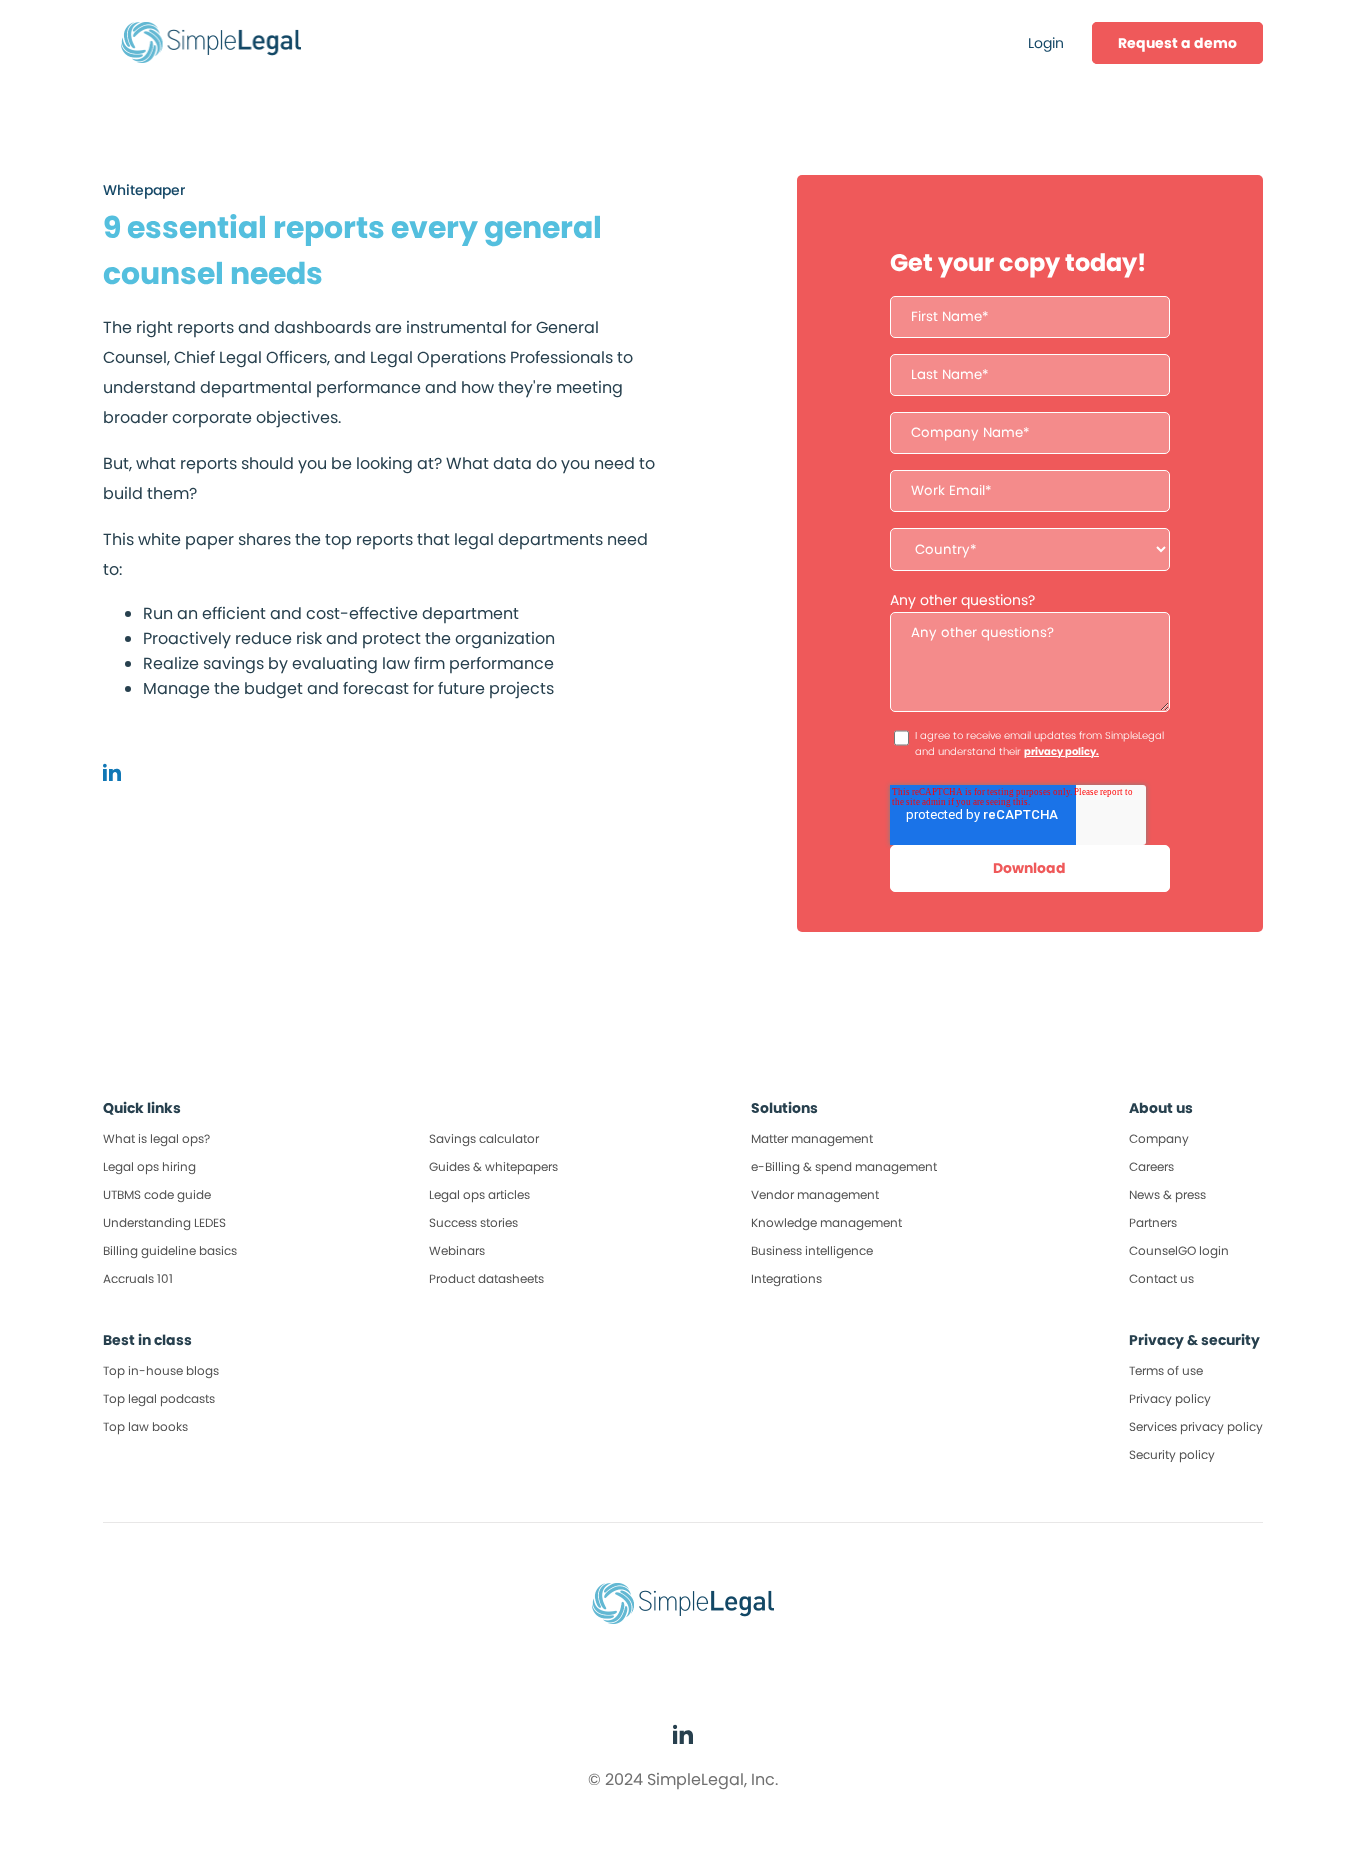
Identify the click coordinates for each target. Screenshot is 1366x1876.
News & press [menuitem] (1167, 1194)
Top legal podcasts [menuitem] (159, 1398)
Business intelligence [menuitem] (812, 1250)
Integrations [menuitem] (786, 1278)
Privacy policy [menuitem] (1170, 1398)
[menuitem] (1177, 43)
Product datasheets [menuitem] (486, 1278)
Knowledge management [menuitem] (826, 1222)
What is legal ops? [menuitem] (156, 1138)
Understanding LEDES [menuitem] (164, 1222)
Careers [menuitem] (1151, 1166)
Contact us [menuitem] (1161, 1278)
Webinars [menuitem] (457, 1250)
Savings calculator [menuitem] (484, 1138)
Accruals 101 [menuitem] (138, 1278)
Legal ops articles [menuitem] (479, 1194)
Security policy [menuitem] (1172, 1454)
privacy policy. (1061, 751)
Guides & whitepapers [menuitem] (493, 1166)
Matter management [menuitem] (812, 1138)
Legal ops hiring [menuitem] (149, 1166)
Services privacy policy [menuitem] (1196, 1426)
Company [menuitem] (1159, 1138)
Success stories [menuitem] (473, 1222)
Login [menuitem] (1046, 43)
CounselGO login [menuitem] (1179, 1250)
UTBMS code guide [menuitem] (157, 1194)
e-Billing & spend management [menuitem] (844, 1166)
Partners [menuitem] (1153, 1222)
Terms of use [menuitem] (1166, 1370)
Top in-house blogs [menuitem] (161, 1370)
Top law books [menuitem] (145, 1426)
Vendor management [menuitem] (815, 1194)
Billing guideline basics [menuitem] (170, 1250)
